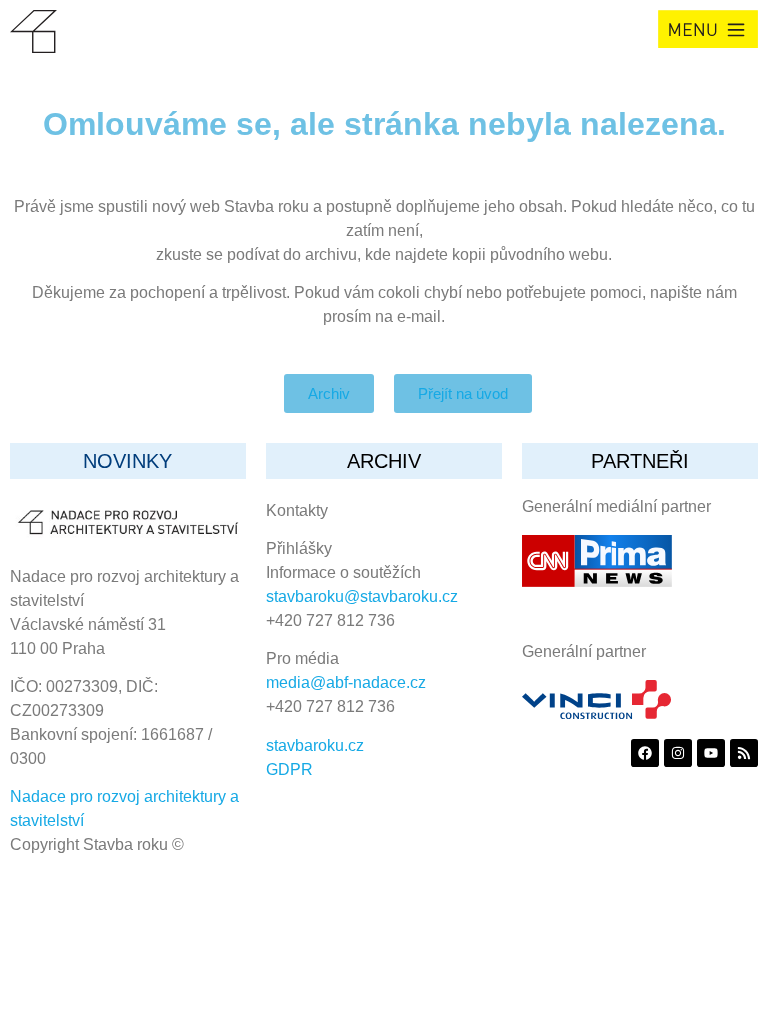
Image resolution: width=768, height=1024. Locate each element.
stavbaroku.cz (315, 745)
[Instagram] (678, 753)
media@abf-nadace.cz (346, 682)
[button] (708, 29)
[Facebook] (645, 753)
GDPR (289, 769)
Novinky (127, 461)
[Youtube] (711, 753)
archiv (384, 461)
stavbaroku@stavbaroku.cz (362, 596)
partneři (640, 461)
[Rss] (744, 753)
